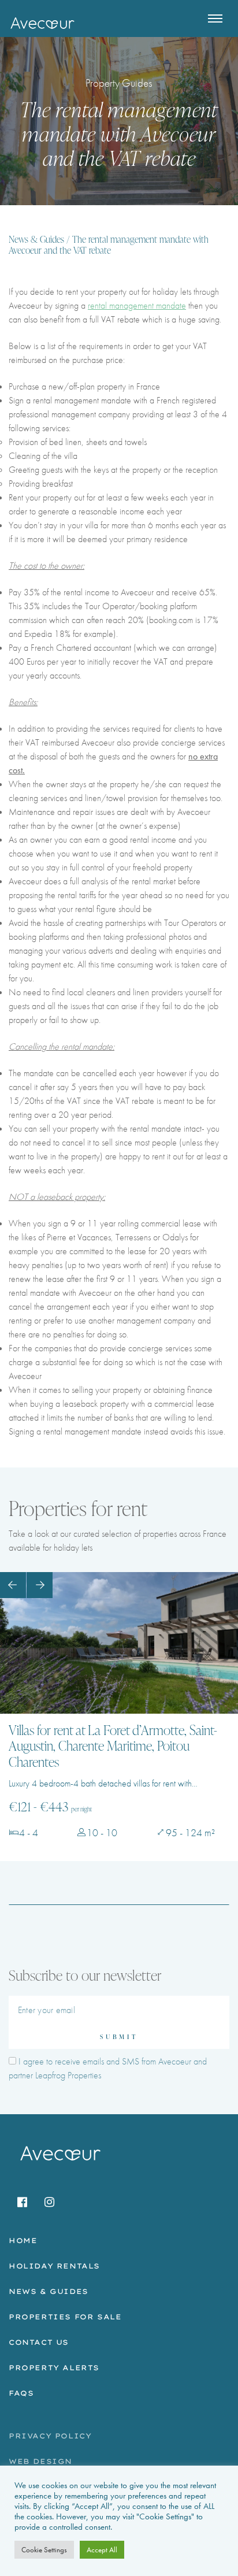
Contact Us (39, 2342)
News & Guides (36, 240)
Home (23, 2240)
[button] (13, 1585)
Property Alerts (54, 2368)
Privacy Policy (50, 2436)
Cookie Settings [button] (44, 2550)
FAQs (21, 2393)
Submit (119, 2036)
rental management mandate (137, 305)
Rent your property (40, 497)
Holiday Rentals (54, 2266)
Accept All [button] (102, 2550)
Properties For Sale (65, 2317)
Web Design (40, 2461)
